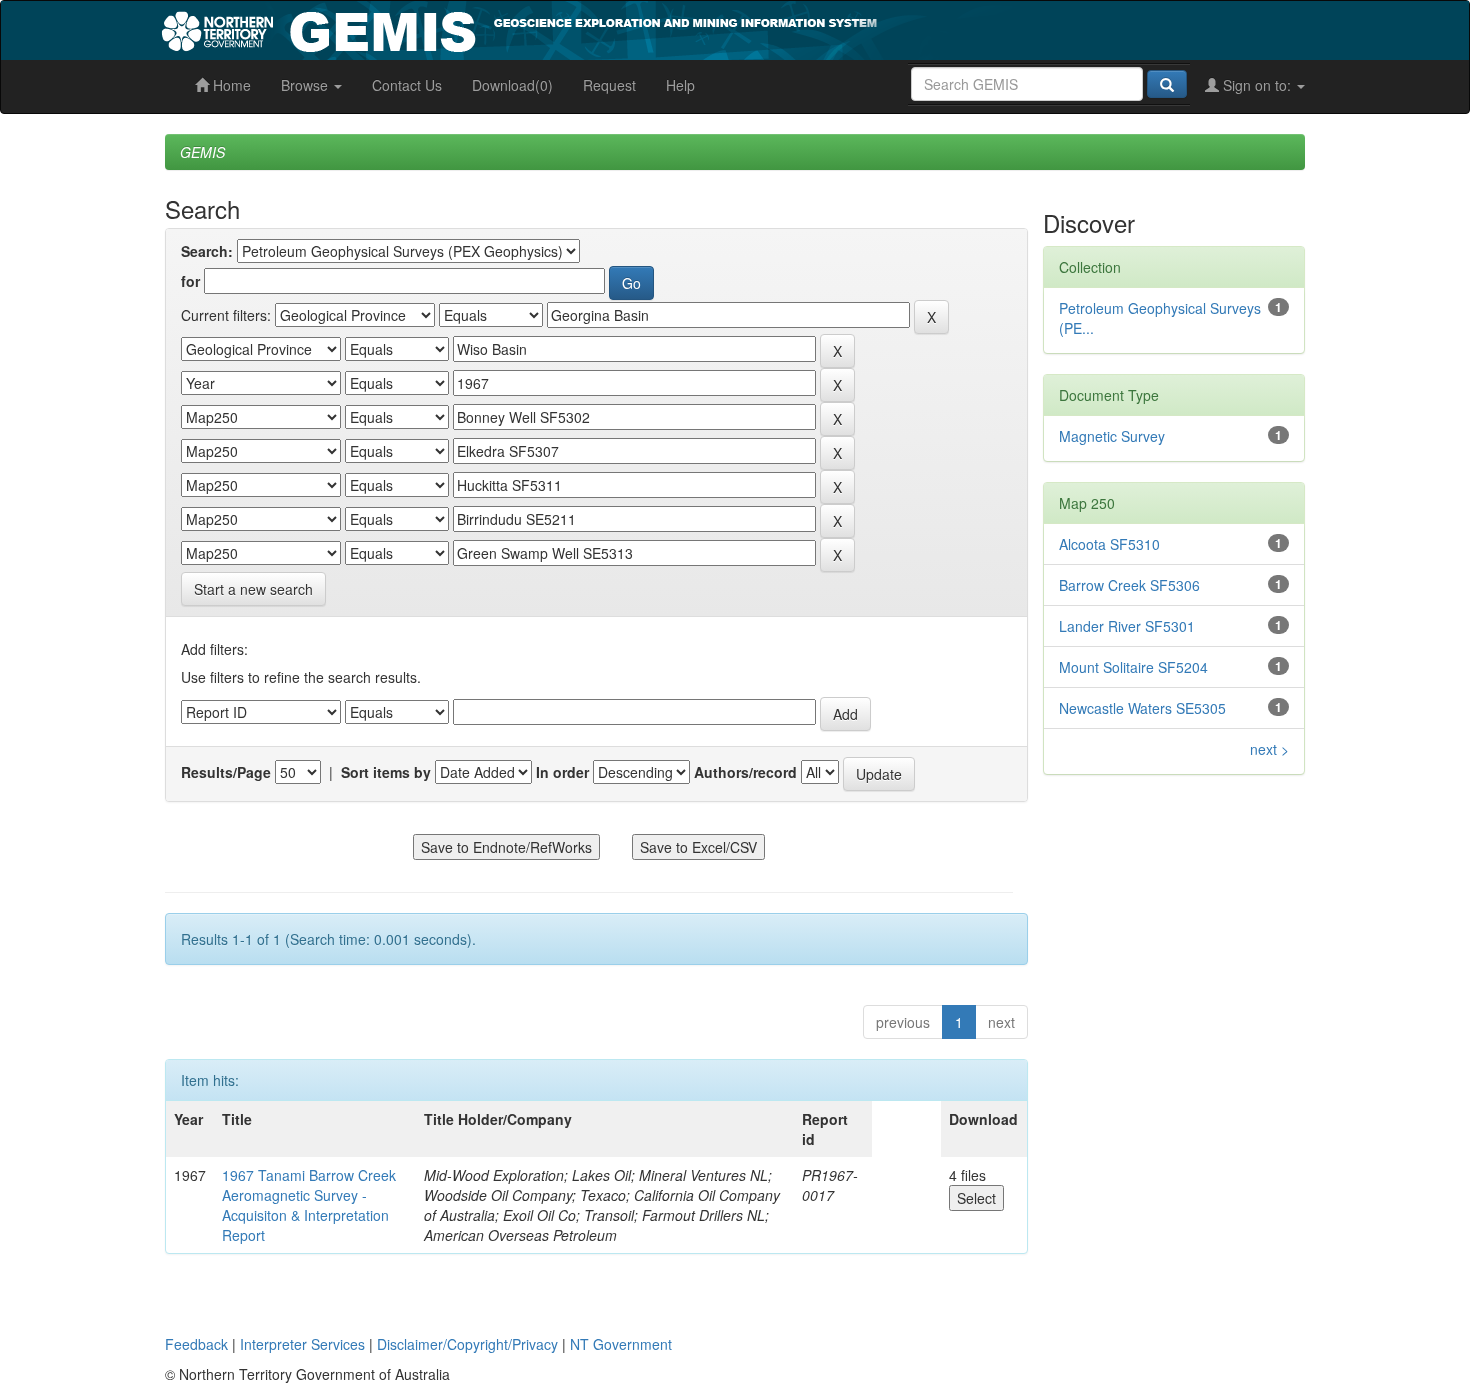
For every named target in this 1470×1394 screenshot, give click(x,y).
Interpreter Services (302, 1344)
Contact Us (407, 85)
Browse (306, 85)
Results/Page (226, 772)
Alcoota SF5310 (1109, 544)
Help (680, 85)
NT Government (621, 1344)
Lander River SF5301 (1127, 626)
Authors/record (745, 772)
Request (609, 85)
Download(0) (512, 85)
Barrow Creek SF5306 (1129, 585)
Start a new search (253, 589)
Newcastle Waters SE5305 (1142, 708)
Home (230, 85)
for (190, 281)
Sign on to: (1257, 85)
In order (562, 772)
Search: (207, 251)
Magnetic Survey (1112, 436)
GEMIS (202, 152)
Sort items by (386, 772)
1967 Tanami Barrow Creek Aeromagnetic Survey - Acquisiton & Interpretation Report (309, 1205)
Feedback (196, 1344)
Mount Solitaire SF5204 (1133, 667)
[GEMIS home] (669, 28)
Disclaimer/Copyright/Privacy (467, 1344)
